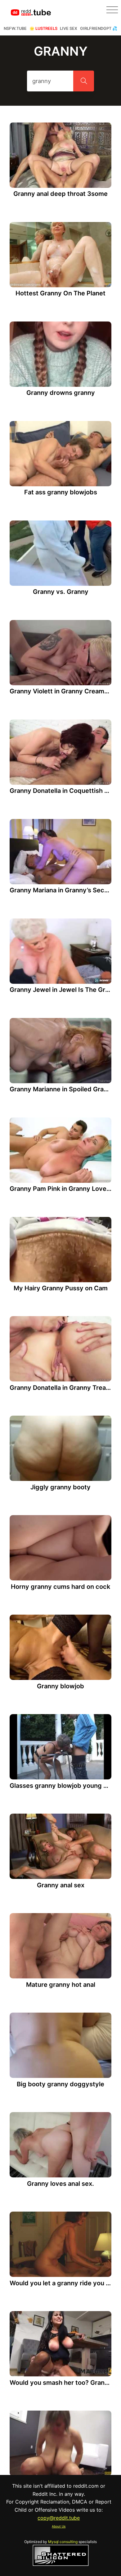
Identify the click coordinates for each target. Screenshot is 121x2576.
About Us (59, 2526)
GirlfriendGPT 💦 (99, 28)
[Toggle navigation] (112, 10)
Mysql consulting (63, 2542)
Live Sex (69, 28)
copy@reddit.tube (59, 2518)
